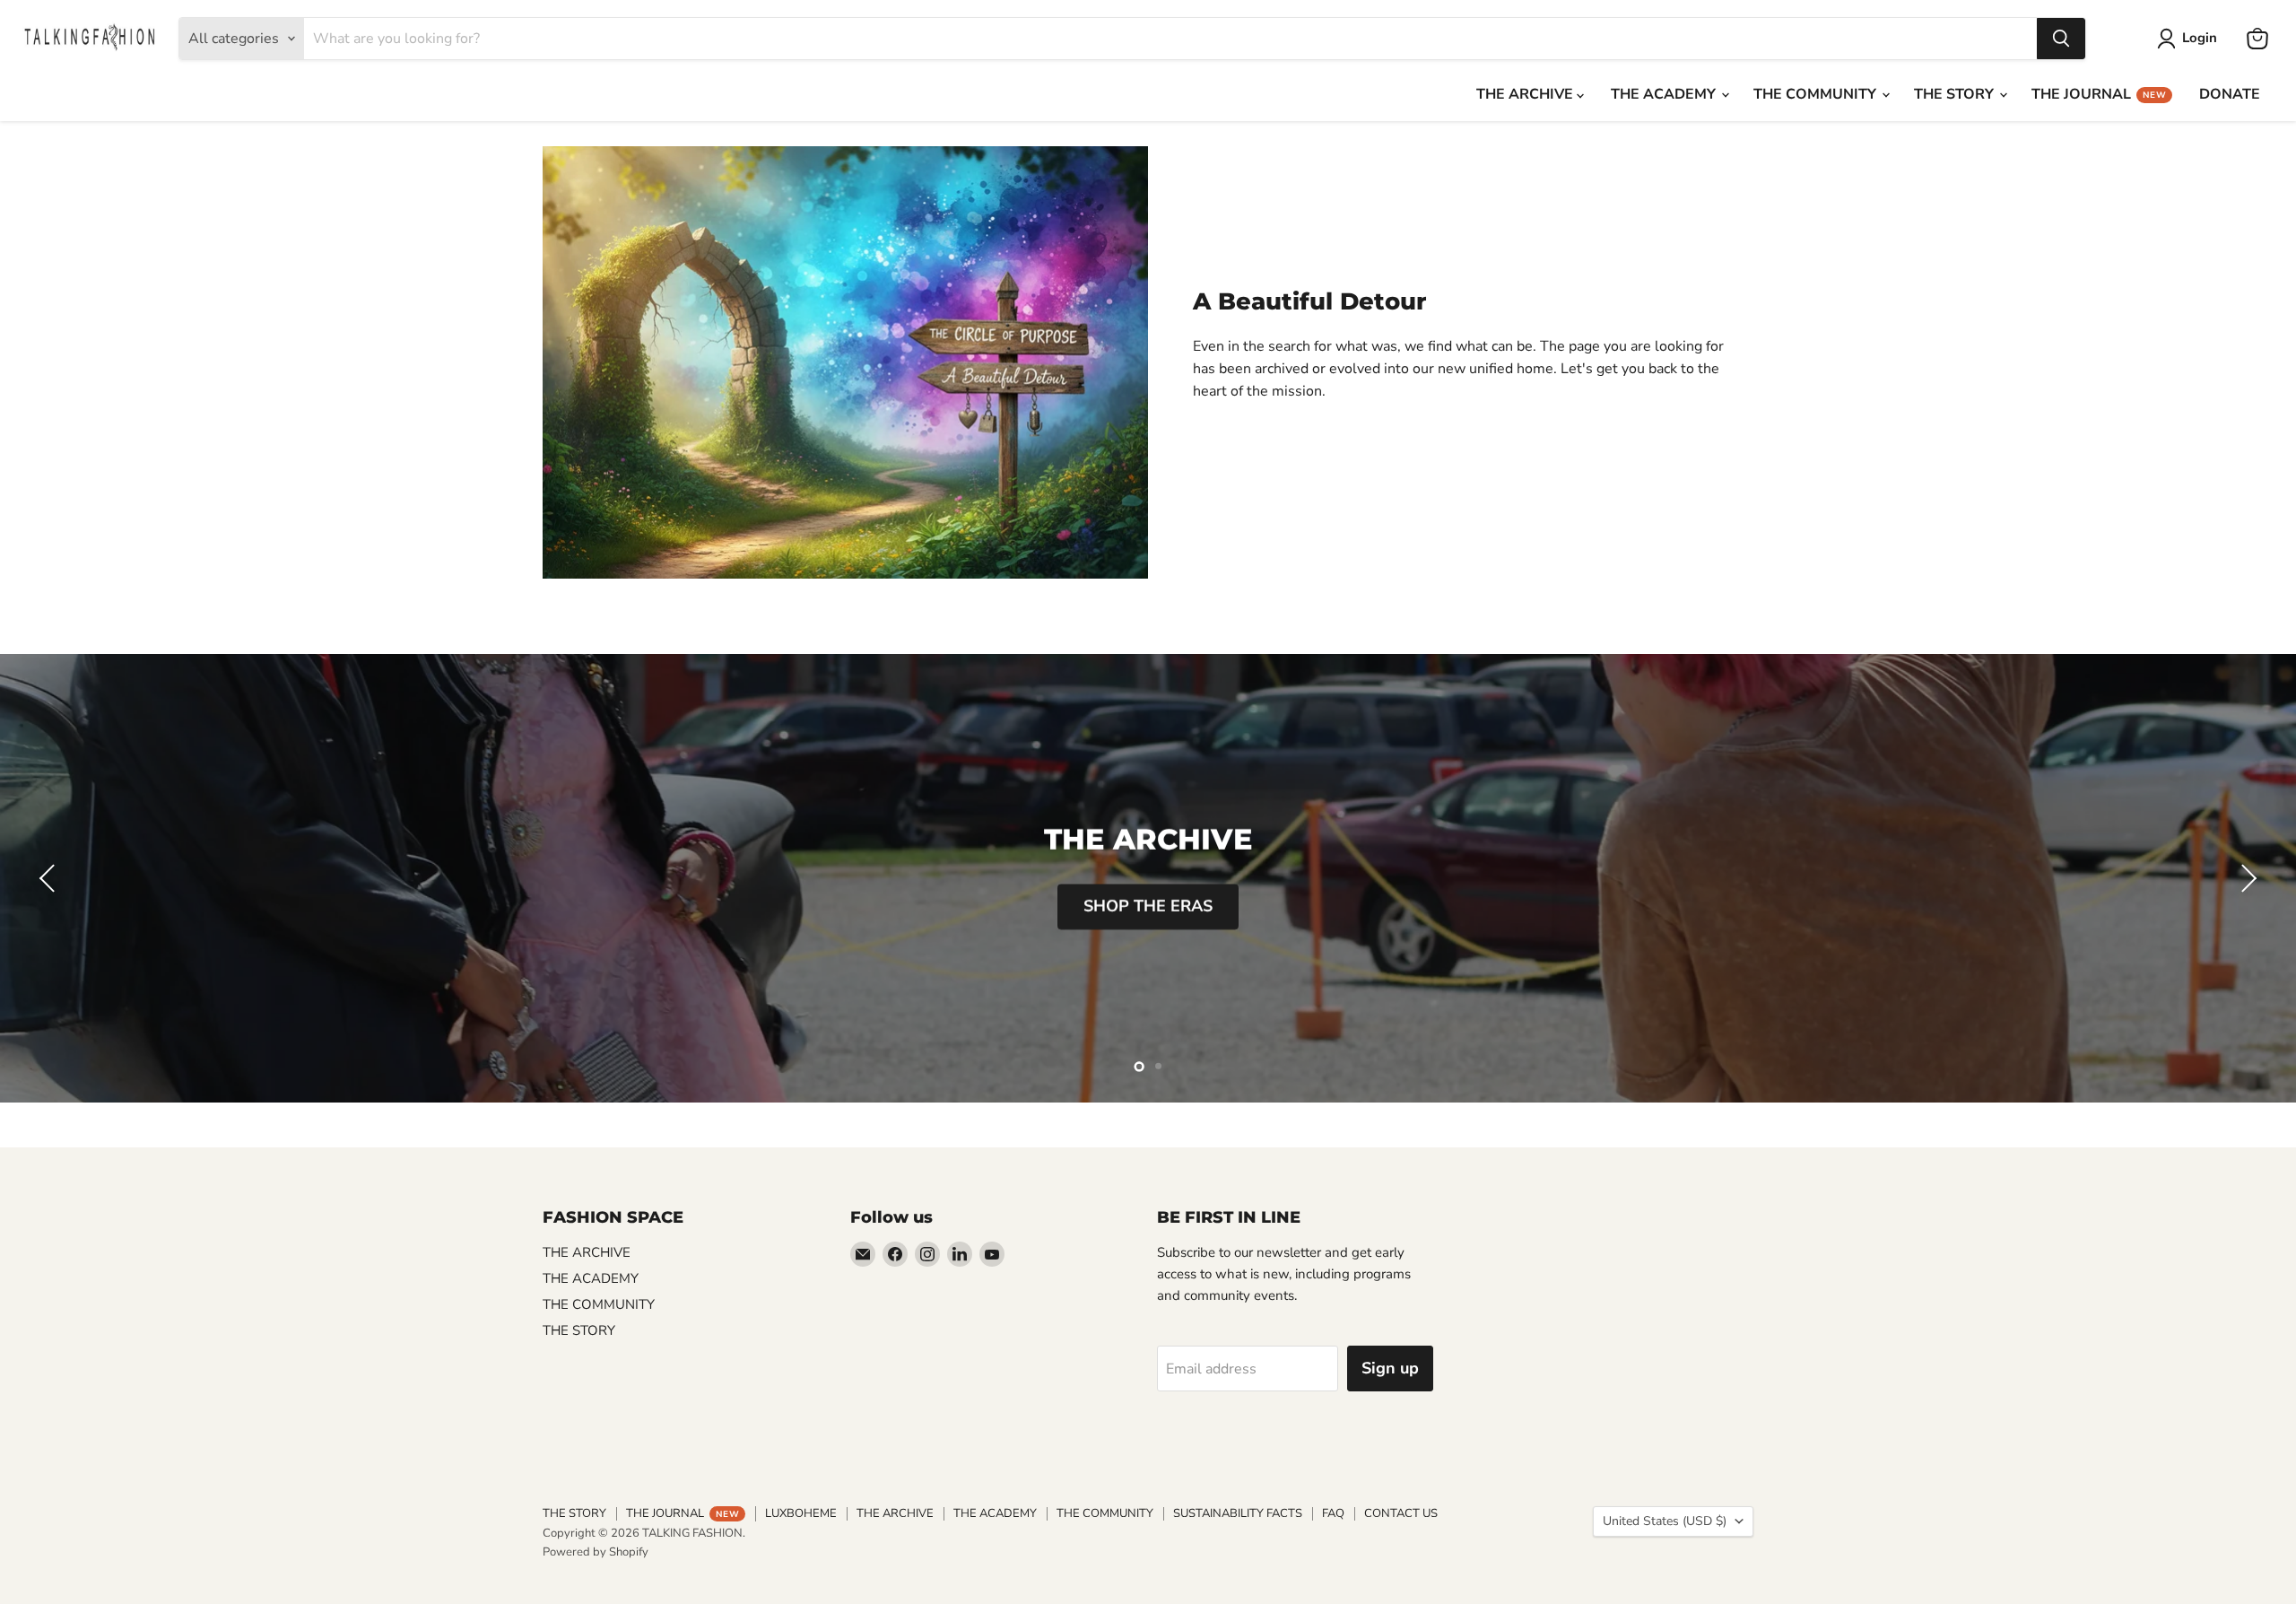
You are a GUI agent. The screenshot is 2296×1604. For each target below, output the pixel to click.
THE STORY (1956, 94)
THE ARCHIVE (1526, 94)
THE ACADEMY (1665, 94)
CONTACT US (1401, 1513)
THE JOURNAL (2099, 94)
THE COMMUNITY (1817, 94)
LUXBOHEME (801, 1513)
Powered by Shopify (596, 1552)
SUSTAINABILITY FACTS (1238, 1513)
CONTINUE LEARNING (1148, 907)
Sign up (1390, 1368)
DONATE (2230, 94)
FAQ (1333, 1513)
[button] (49, 878)
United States (1665, 1521)
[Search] (2061, 39)
